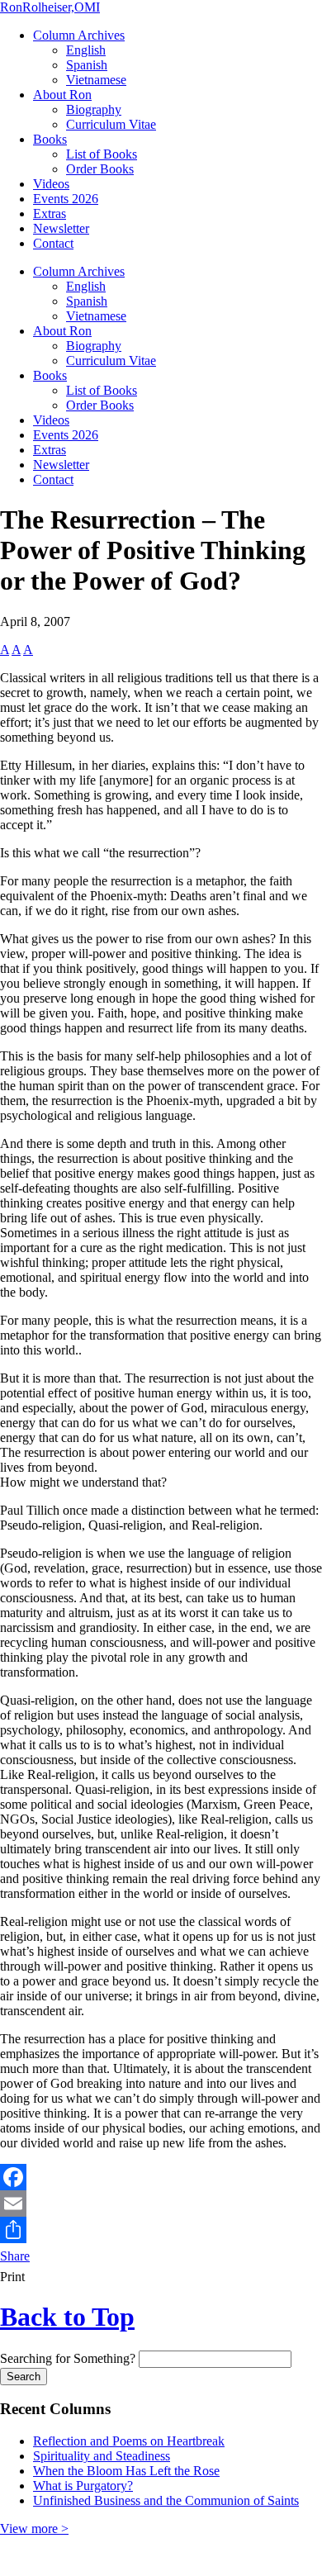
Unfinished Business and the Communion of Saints (166, 2500)
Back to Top (67, 2317)
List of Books (102, 154)
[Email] (161, 2204)
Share (15, 2256)
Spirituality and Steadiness (102, 2456)
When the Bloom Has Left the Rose (126, 2471)
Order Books (100, 169)
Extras (50, 213)
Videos (51, 184)
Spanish (87, 65)
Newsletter (61, 228)
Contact (53, 243)
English (86, 50)
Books (50, 139)
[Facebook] (161, 2177)
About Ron (62, 95)
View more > (34, 2529)
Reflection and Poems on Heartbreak (129, 2441)
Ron (50, 7)
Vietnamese (96, 80)
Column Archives (79, 35)
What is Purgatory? (83, 2486)
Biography (94, 109)
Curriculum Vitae (111, 124)
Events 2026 (66, 199)
